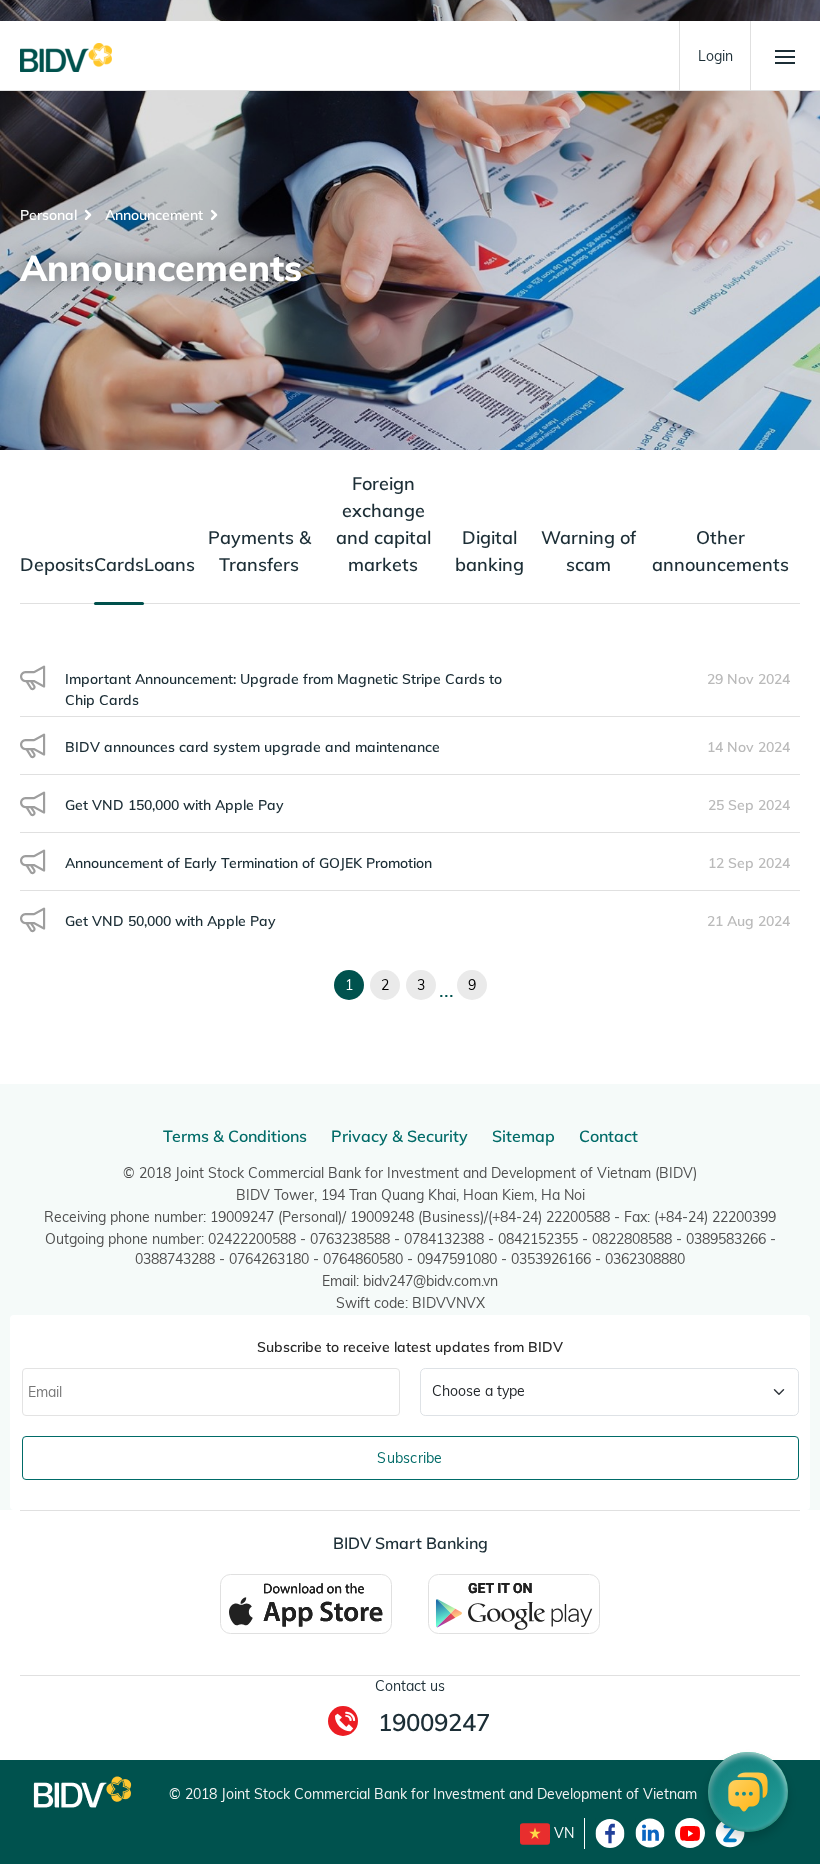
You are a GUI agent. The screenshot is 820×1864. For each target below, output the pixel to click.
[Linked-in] (650, 1833)
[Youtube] (690, 1833)
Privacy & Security (399, 1136)
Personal (48, 215)
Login (715, 56)
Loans (169, 564)
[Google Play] (514, 1603)
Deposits (57, 564)
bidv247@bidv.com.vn (430, 1281)
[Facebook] (610, 1833)
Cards (119, 564)
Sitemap (523, 1136)
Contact (608, 1136)
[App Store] (306, 1603)
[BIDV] (66, 56)
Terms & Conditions (235, 1136)
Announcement (154, 215)
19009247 (434, 1722)
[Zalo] (730, 1833)
